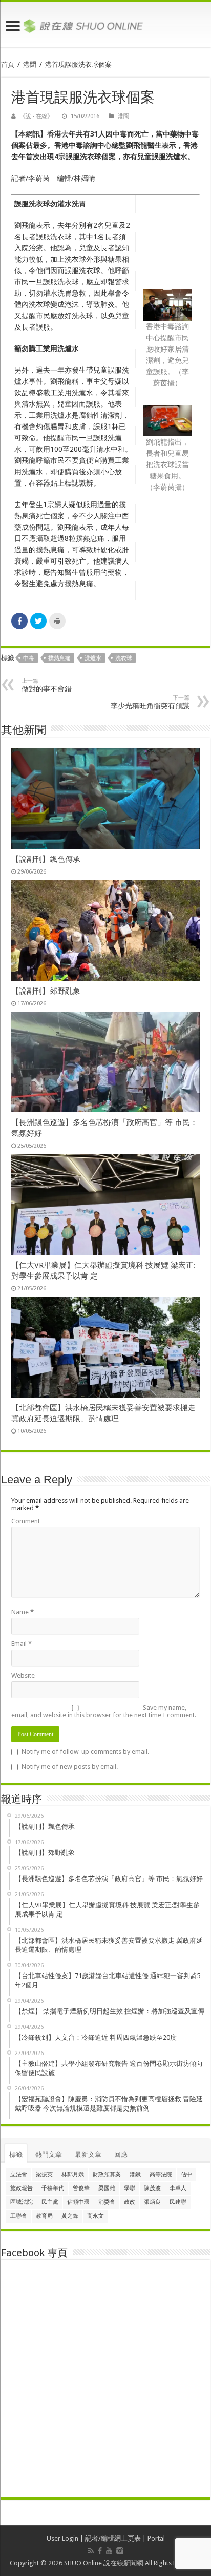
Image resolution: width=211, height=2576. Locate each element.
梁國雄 (107, 2188)
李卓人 (178, 2188)
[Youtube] (109, 2551)
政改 (130, 2202)
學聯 (130, 2188)
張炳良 (152, 2202)
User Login (62, 2538)
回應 (121, 2154)
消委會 (107, 2202)
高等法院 (161, 2174)
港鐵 (135, 2174)
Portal (156, 2538)
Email (22, 1644)
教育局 (44, 2216)
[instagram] (120, 2551)
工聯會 (19, 2216)
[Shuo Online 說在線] (105, 24)
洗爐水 (93, 658)
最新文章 (88, 2154)
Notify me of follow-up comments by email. (85, 1751)
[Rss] (91, 2551)
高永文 (96, 2216)
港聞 (30, 64)
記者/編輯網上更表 (113, 2538)
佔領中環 (78, 2202)
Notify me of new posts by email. (70, 1766)
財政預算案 (107, 2174)
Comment (26, 1521)
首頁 (8, 64)
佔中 (186, 2174)
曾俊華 (81, 2188)
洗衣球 (124, 658)
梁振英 (44, 2174)
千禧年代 (53, 2188)
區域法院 (22, 2202)
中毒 (29, 658)
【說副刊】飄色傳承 (46, 859)
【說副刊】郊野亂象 (46, 991)
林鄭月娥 (73, 2174)
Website (23, 1676)
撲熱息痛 (59, 658)
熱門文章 (49, 2154)
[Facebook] (100, 2551)
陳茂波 (152, 2188)
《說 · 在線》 (36, 116)
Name (23, 1612)
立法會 (19, 2174)
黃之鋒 (70, 2216)
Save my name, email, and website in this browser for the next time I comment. (104, 1711)
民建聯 (178, 2202)
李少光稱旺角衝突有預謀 (150, 702)
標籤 (16, 2154)
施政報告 (22, 2188)
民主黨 (50, 2202)
